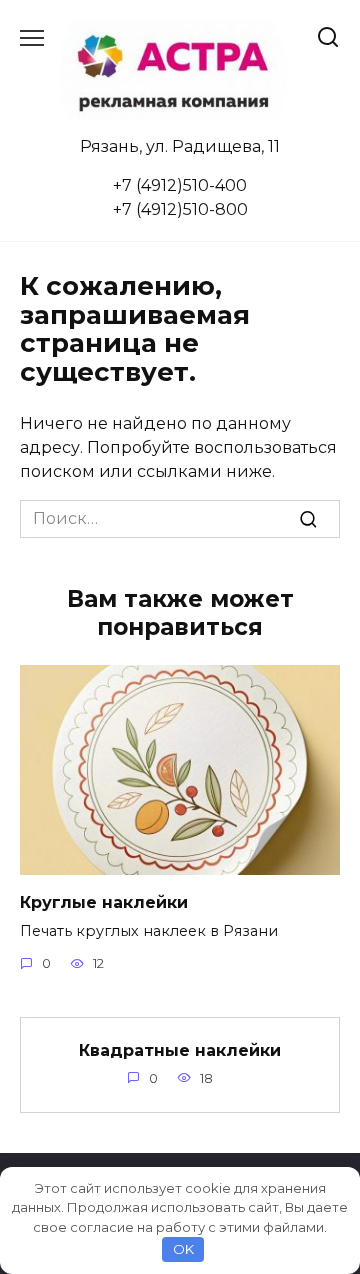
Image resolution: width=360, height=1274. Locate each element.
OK (183, 1249)
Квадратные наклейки (180, 1049)
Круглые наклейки (104, 902)
